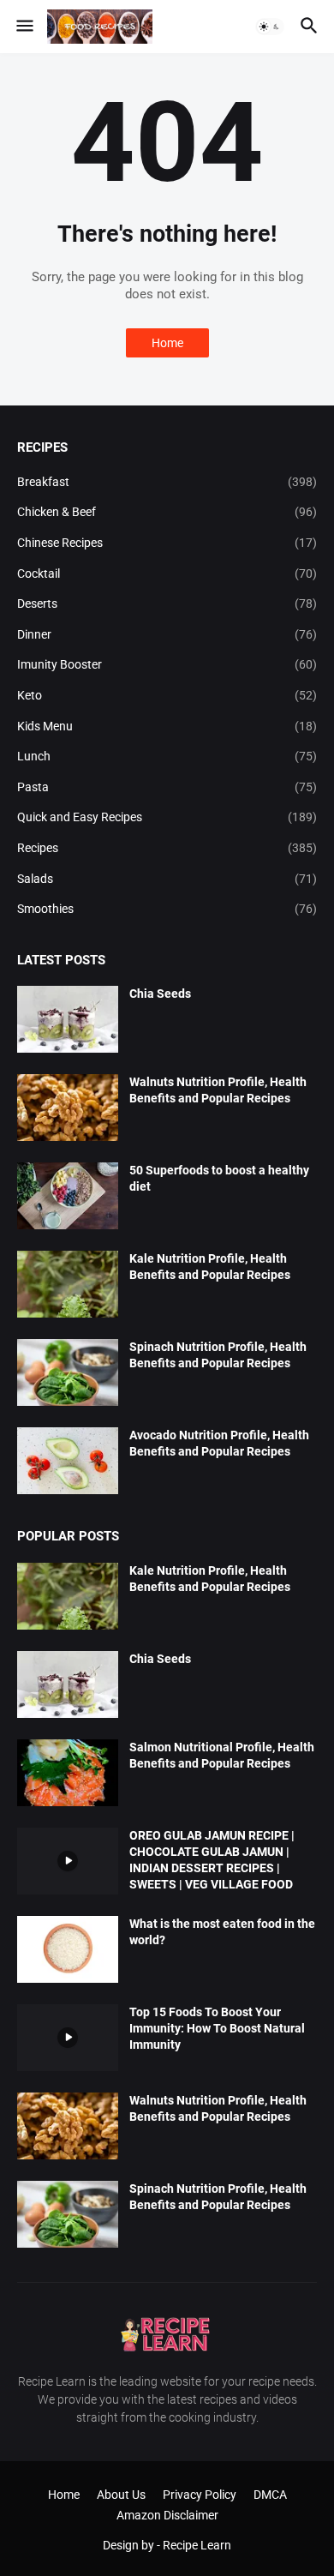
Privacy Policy (200, 2495)
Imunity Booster (167, 664)
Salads (167, 879)
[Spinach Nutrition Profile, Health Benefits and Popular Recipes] (68, 1372)
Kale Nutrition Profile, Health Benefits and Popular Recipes (210, 1267)
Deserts (167, 603)
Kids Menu (167, 726)
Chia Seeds (160, 994)
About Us (121, 2495)
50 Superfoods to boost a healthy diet (219, 1178)
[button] (24, 27)
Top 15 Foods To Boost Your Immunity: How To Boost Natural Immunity (217, 2028)
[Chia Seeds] (68, 1019)
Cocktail (167, 573)
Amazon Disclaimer (167, 2515)
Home (167, 343)
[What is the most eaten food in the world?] (68, 1949)
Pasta (167, 787)
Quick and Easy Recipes (167, 817)
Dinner (167, 634)
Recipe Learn (197, 2545)
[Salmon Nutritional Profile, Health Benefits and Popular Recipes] (68, 1773)
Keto (167, 695)
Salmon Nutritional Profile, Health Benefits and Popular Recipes (222, 1755)
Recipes (167, 848)
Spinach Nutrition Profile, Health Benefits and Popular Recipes (218, 1355)
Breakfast (167, 482)
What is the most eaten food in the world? (222, 1932)
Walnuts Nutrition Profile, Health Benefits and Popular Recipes (218, 1090)
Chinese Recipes (167, 543)
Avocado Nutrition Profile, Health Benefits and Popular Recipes (219, 1443)
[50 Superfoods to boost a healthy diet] (68, 1196)
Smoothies (167, 909)
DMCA (270, 2495)
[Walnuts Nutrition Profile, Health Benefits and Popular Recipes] (68, 1108)
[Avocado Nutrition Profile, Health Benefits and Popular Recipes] (68, 1461)
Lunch (167, 756)
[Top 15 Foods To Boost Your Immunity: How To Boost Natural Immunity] (68, 2038)
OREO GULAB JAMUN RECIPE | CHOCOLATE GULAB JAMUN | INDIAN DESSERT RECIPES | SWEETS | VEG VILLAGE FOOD (212, 1860)
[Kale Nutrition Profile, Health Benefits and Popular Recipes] (68, 1284)
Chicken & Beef (167, 512)
